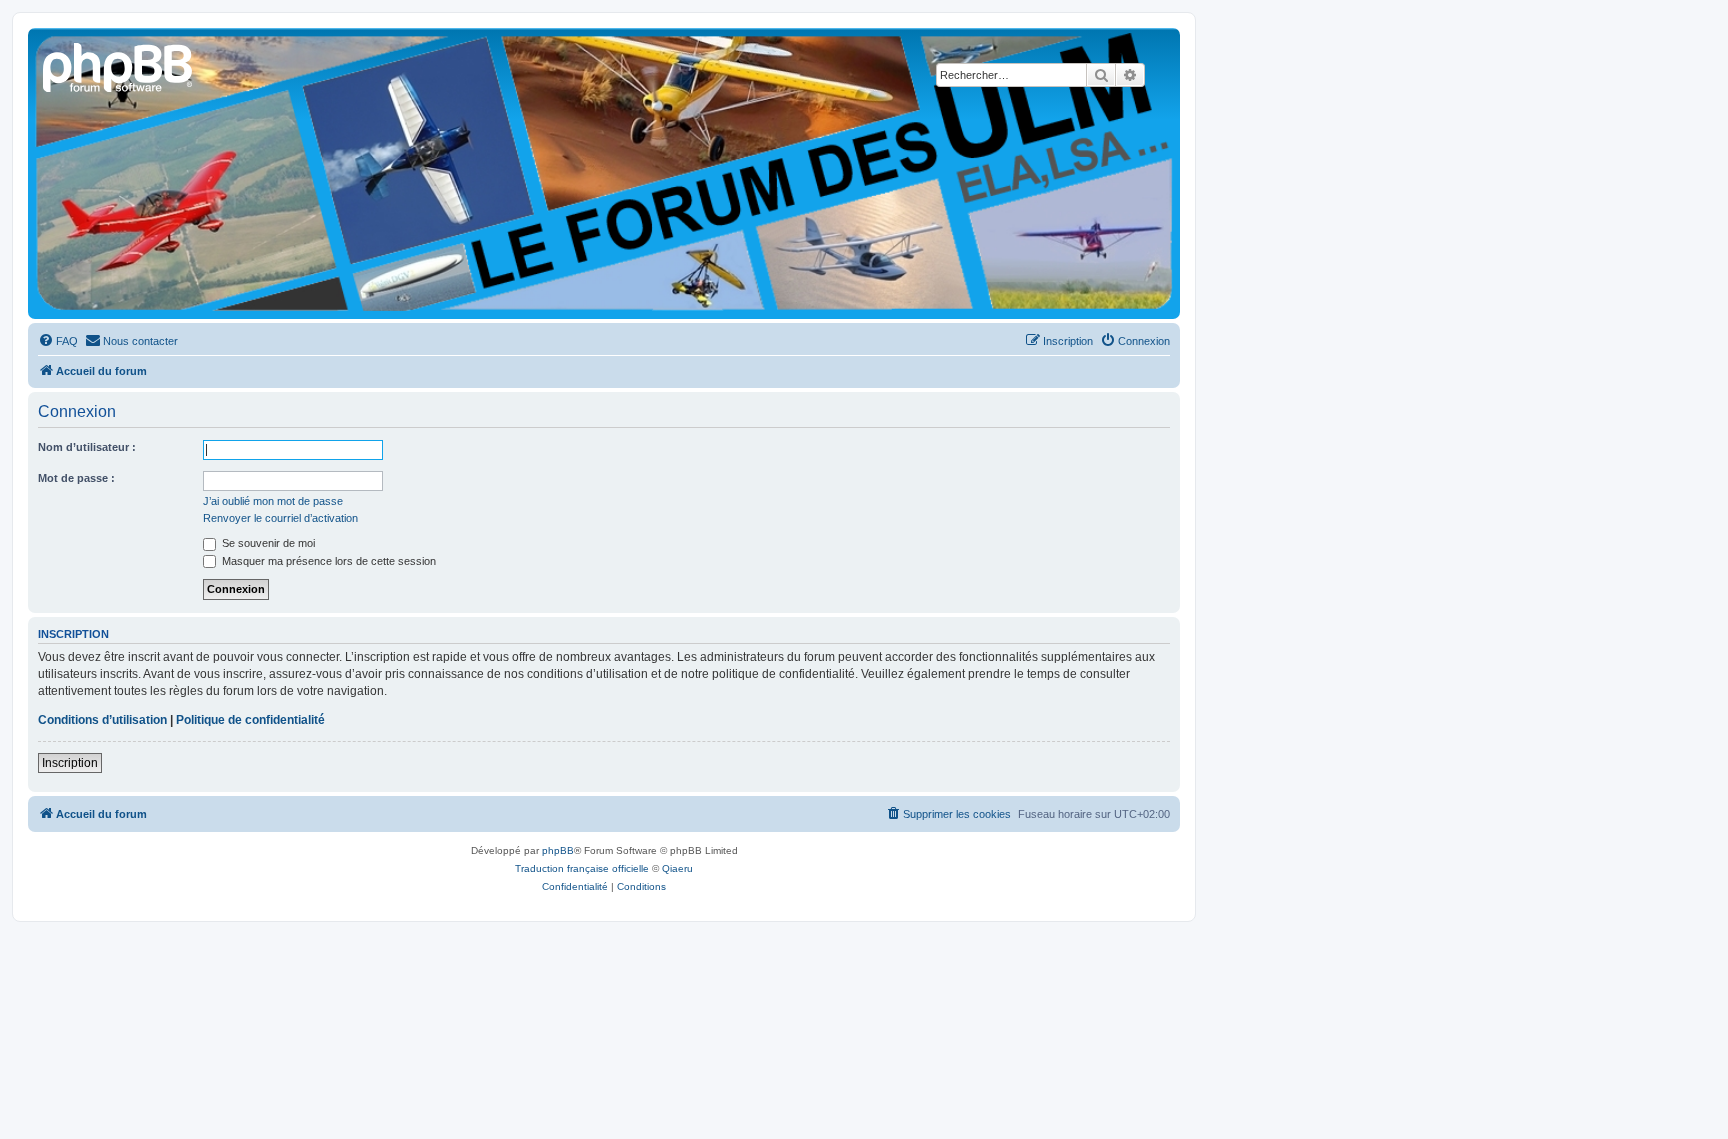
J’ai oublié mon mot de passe (273, 501)
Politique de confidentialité (250, 720)
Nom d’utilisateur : (87, 447)
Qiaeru (677, 868)
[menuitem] (58, 341)
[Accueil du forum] (119, 65)
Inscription (70, 763)
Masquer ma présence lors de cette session (327, 561)
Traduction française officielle (582, 868)
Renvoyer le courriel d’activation (280, 518)
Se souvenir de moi (267, 543)
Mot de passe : (76, 478)
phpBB (558, 850)
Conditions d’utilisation (102, 720)
